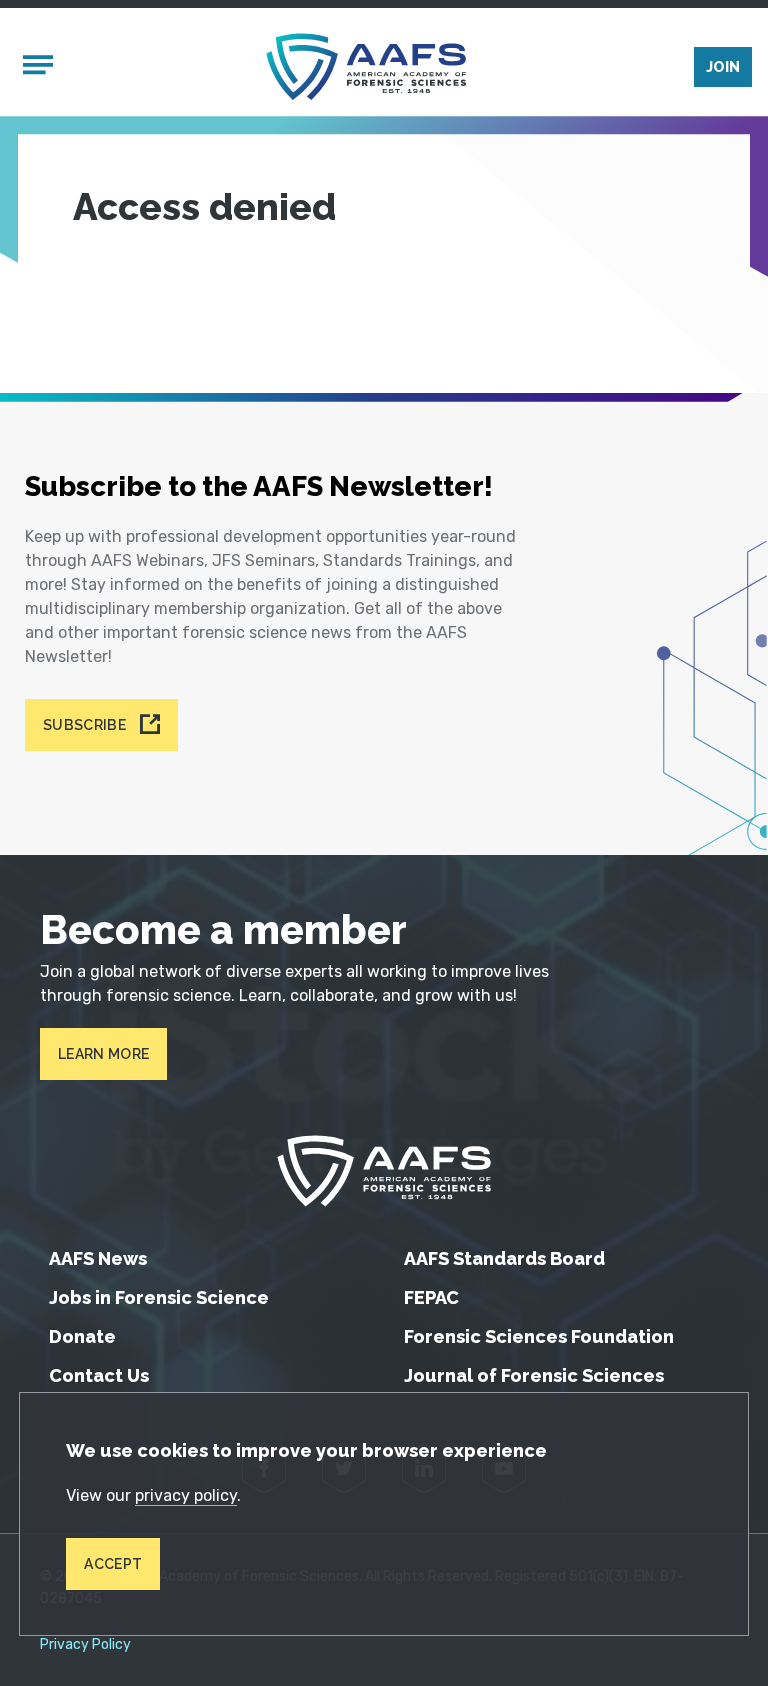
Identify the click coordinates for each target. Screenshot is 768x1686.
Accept (113, 1564)
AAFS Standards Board (504, 1258)
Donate (82, 1336)
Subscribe (84, 725)
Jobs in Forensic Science (159, 1297)
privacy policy (186, 1495)
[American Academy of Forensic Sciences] (366, 66)
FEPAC (431, 1297)
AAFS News (98, 1258)
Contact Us (99, 1375)
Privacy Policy (85, 1645)
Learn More (103, 1054)
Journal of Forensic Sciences (534, 1375)
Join (723, 67)
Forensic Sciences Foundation (539, 1336)
